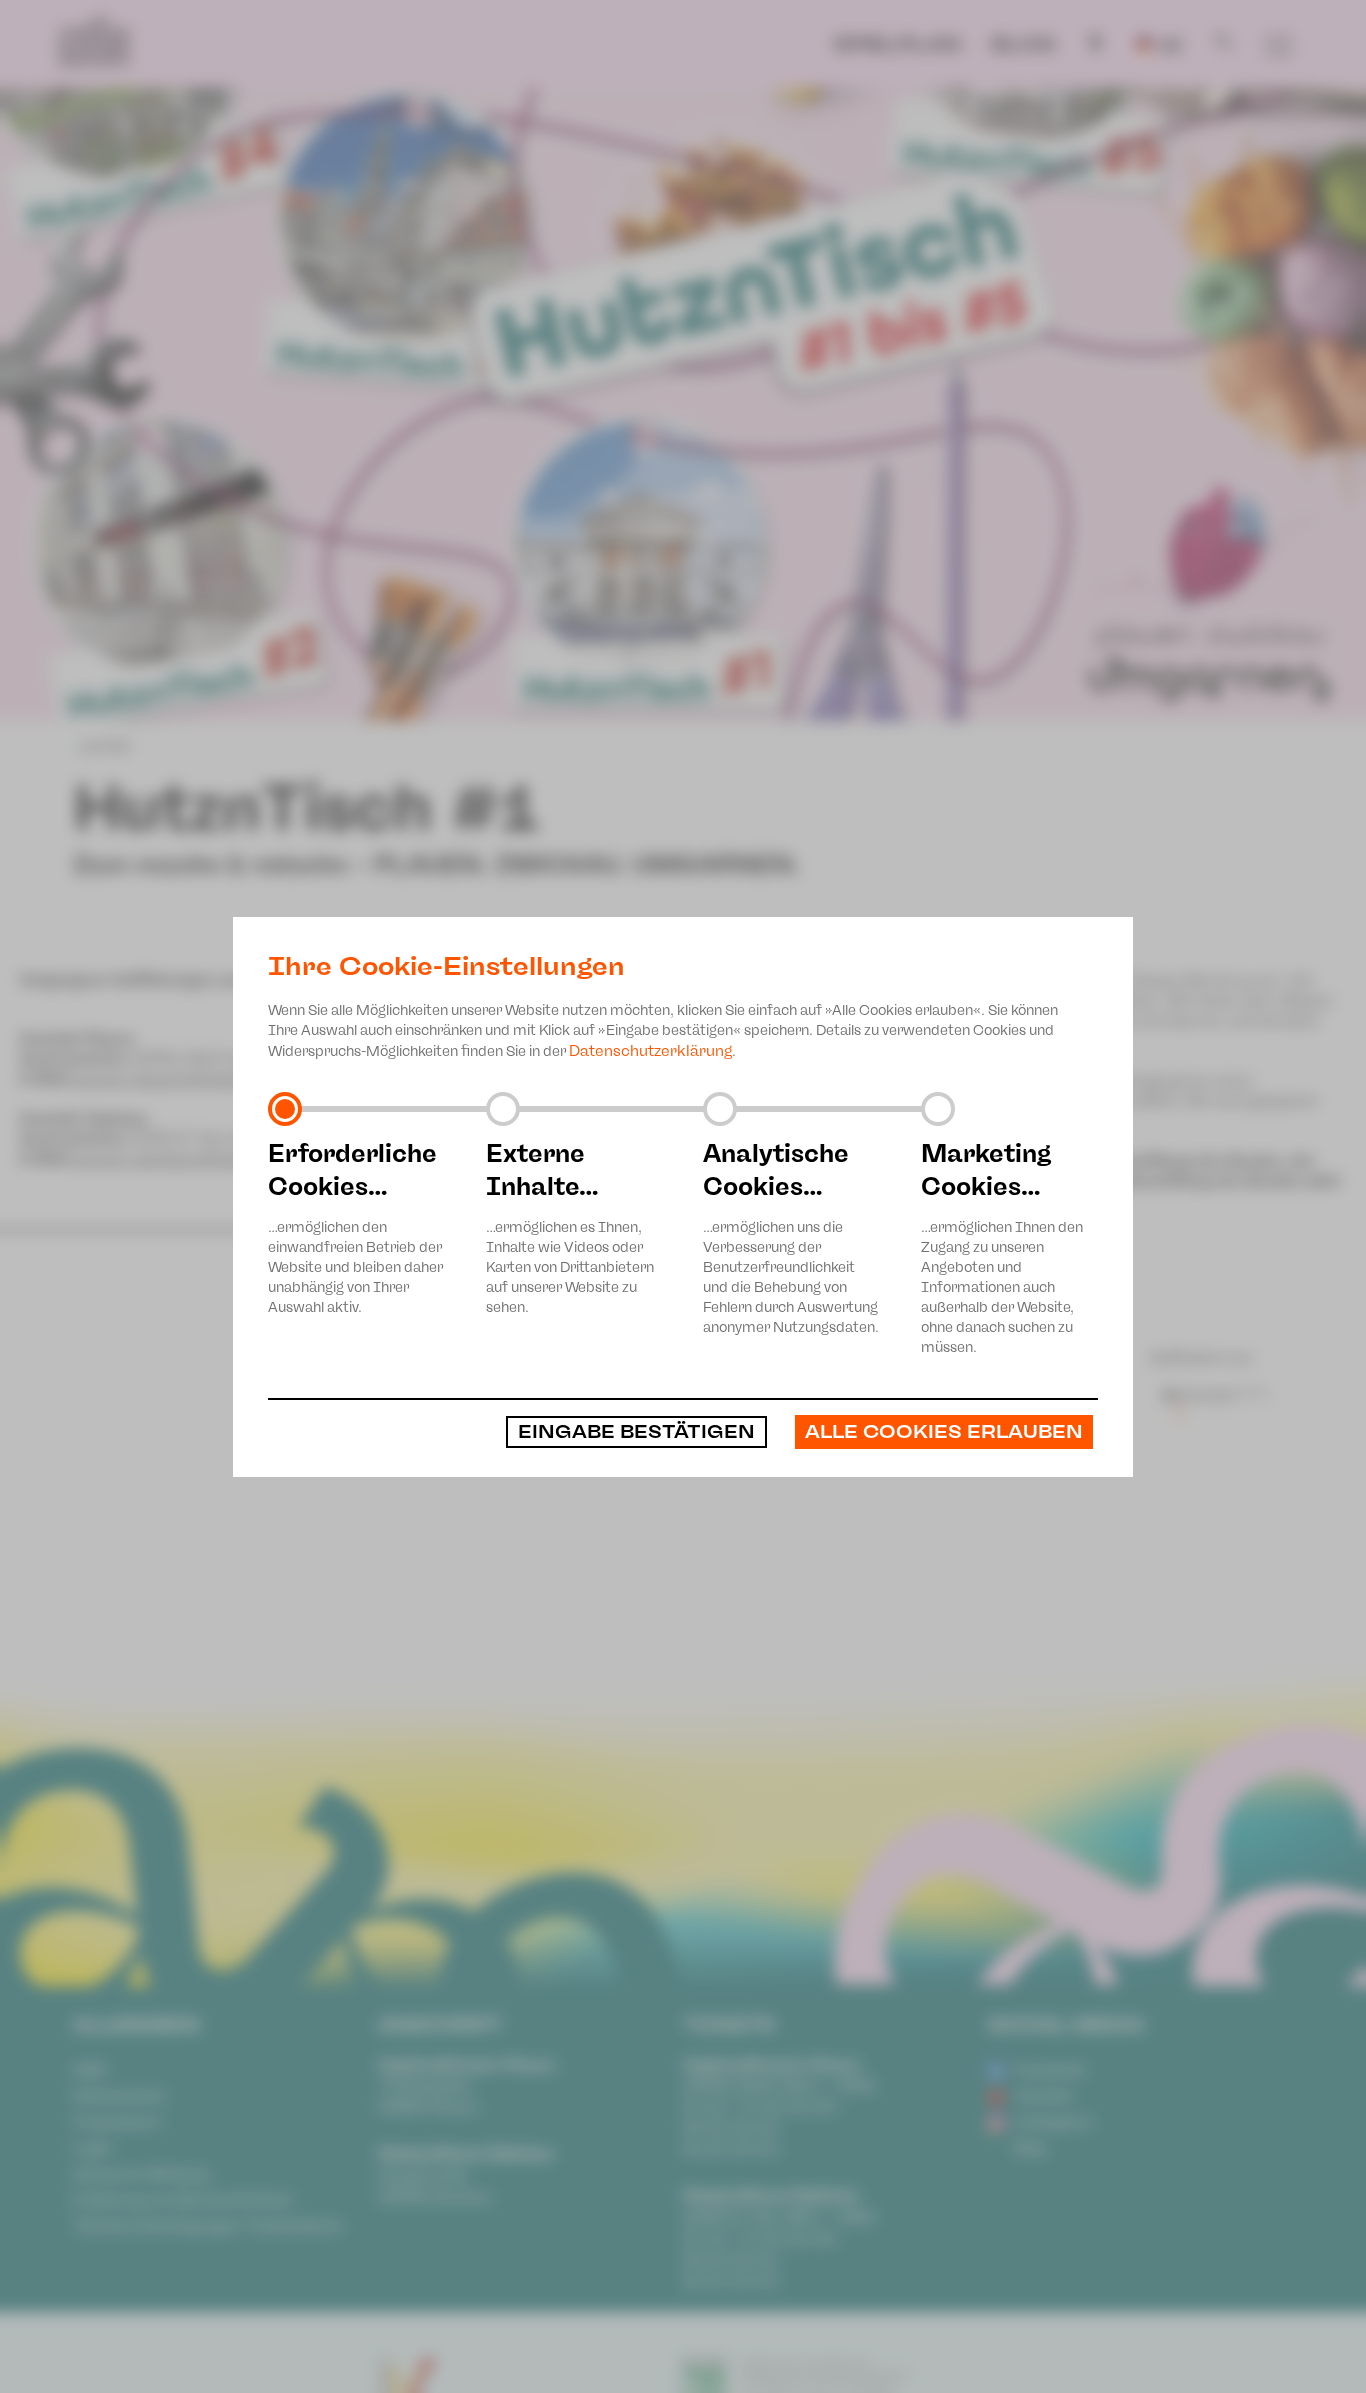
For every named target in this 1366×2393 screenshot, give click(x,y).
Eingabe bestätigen (636, 1432)
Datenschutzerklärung (650, 1051)
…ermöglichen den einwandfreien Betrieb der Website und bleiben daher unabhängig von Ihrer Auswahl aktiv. (355, 1227)
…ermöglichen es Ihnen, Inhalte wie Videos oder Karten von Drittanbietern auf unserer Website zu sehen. (570, 1227)
